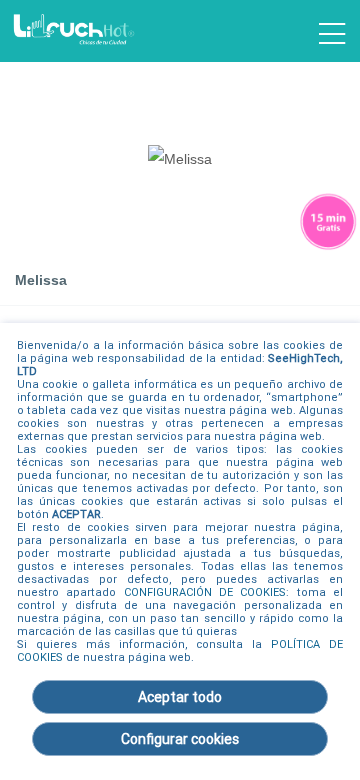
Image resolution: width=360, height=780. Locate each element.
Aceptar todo (180, 697)
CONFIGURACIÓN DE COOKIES (205, 592)
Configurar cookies (180, 739)
